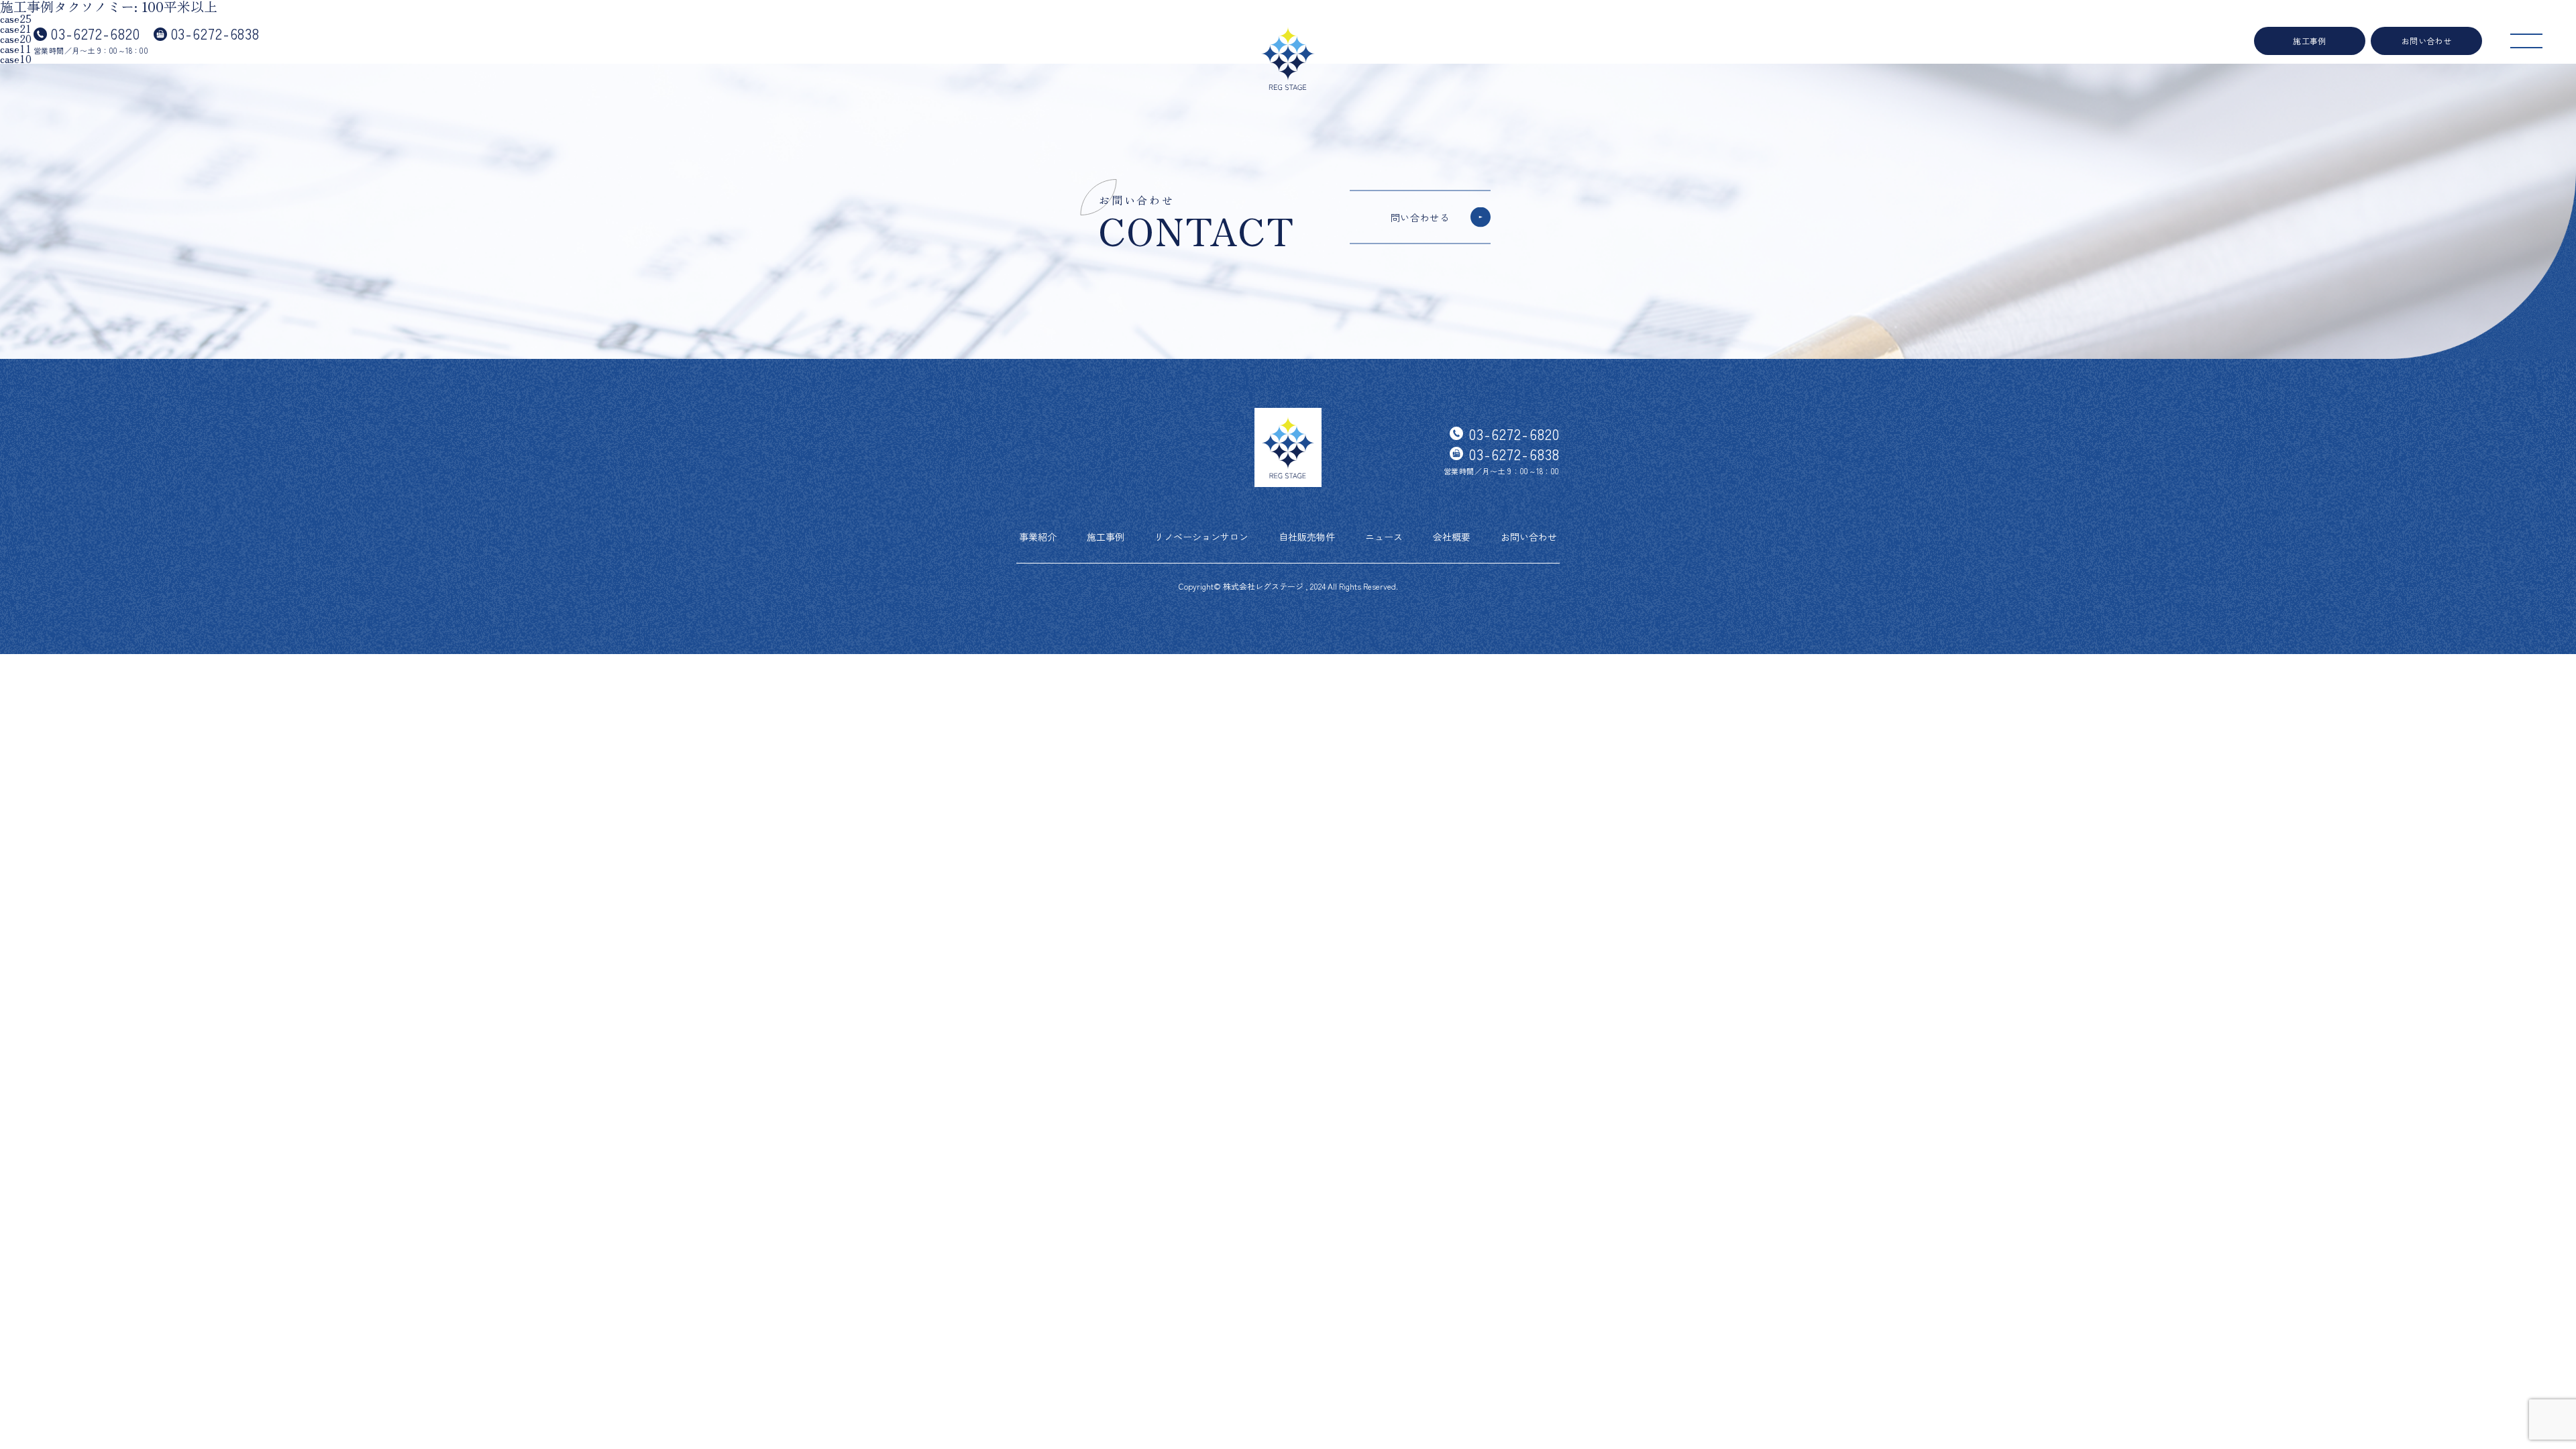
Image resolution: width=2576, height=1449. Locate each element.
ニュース (1384, 537)
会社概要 (1452, 537)
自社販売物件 (1307, 537)
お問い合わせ (2427, 41)
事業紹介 (1038, 537)
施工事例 (2310, 41)
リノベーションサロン (1201, 537)
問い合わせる (1420, 217)
